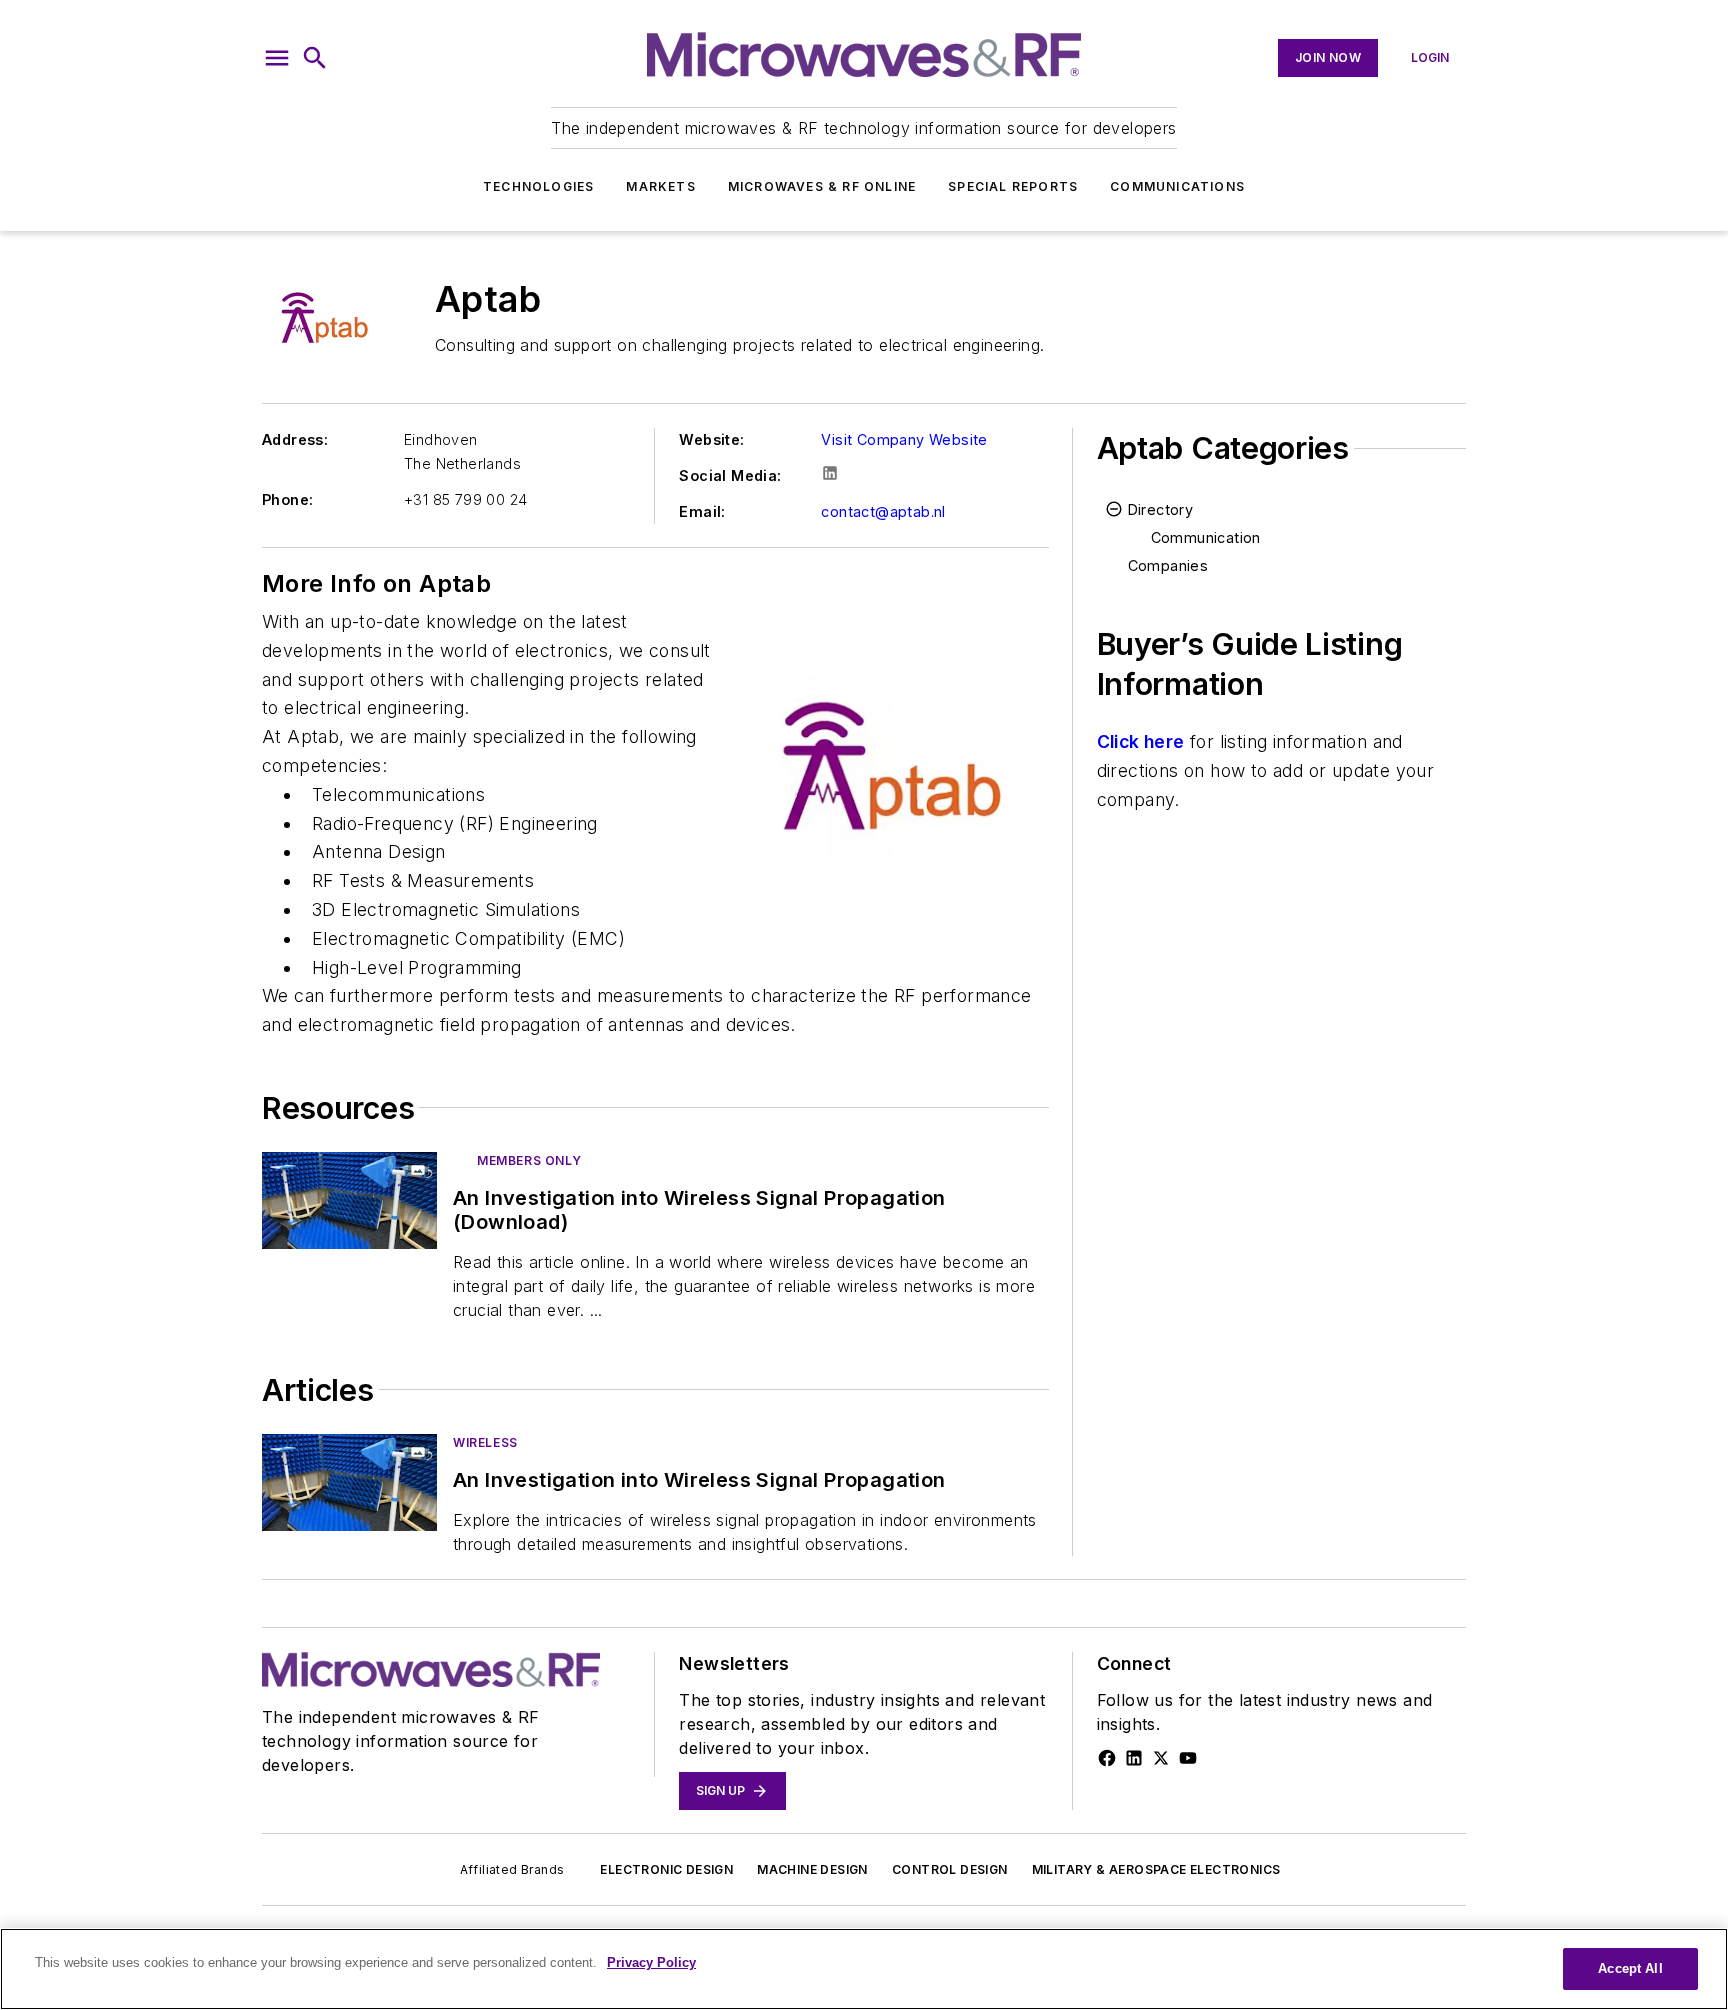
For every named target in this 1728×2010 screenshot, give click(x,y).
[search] (315, 58)
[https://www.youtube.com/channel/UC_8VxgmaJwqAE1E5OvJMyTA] (1188, 1758)
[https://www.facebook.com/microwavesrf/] (1107, 1758)
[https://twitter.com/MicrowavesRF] (1161, 1758)
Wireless (485, 1442)
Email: (702, 511)
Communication (1206, 537)
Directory (1161, 509)
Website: (711, 439)
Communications (1177, 186)
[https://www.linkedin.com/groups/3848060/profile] (1134, 1758)
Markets (660, 186)
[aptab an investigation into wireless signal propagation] (349, 1482)
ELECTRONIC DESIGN (666, 1869)
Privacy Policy (651, 1962)
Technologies (538, 186)
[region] (864, 1969)
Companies (1168, 565)
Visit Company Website (904, 439)
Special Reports (1013, 186)
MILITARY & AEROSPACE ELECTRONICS (1156, 1869)
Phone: (287, 499)
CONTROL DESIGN (950, 1869)
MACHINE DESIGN (812, 1869)
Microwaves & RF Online (822, 186)
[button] (277, 58)
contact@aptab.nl (883, 511)
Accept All (1630, 1968)
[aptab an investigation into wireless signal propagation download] (349, 1200)
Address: (295, 439)
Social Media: (730, 475)
